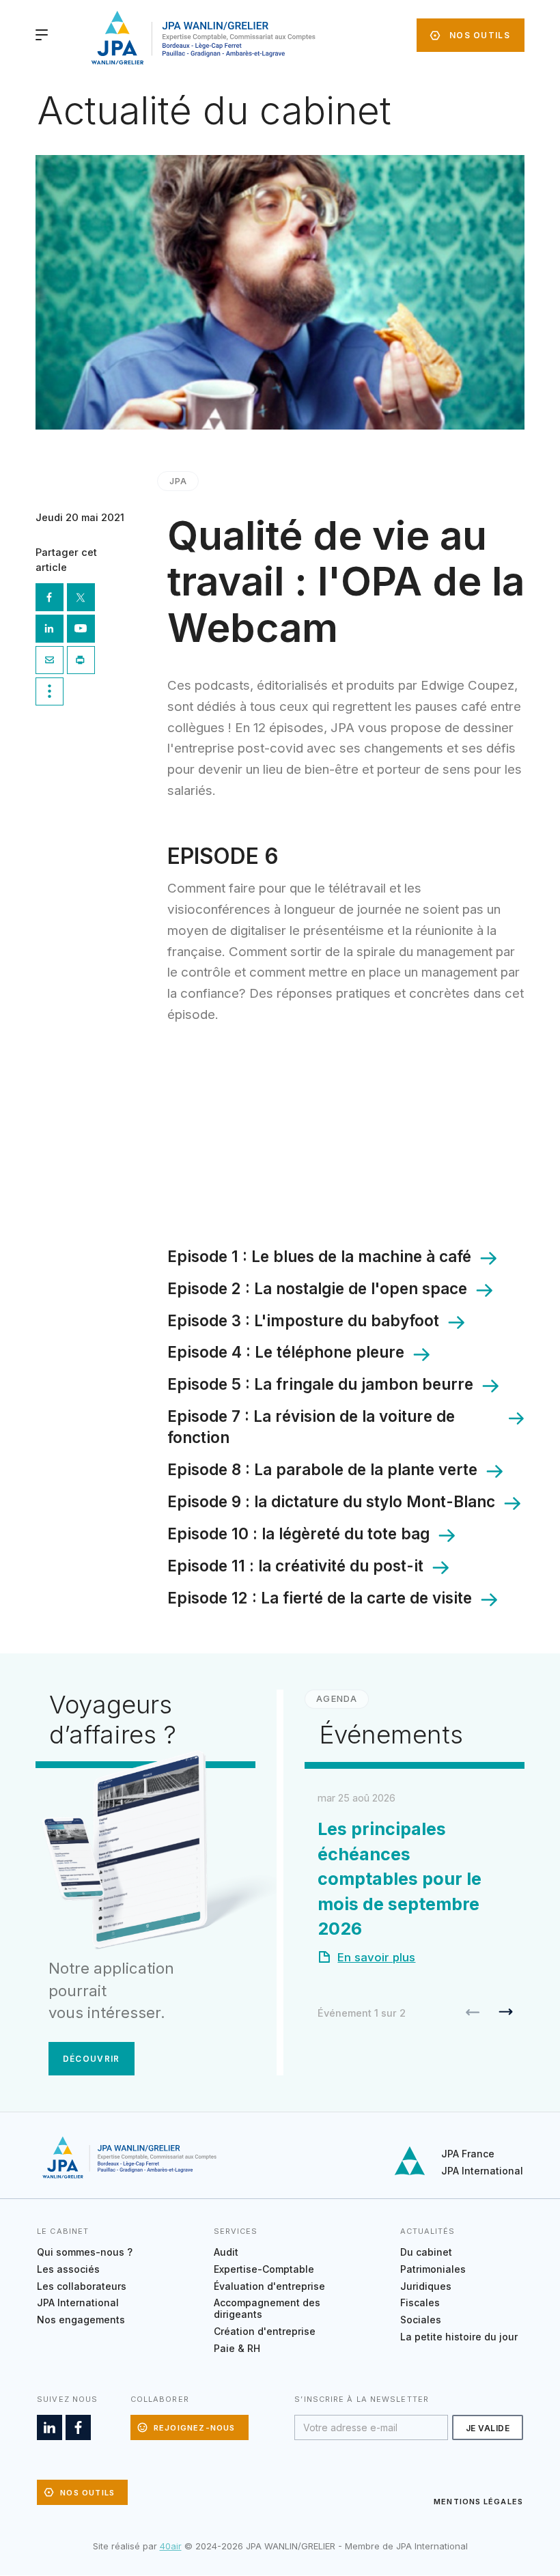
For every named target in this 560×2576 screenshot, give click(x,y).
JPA (178, 481)
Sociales (421, 2320)
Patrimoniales (433, 2269)
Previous (473, 2012)
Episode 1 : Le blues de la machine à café (319, 1256)
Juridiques (426, 2286)
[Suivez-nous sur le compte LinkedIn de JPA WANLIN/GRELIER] (50, 2427)
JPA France (468, 2154)
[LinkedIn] (51, 630)
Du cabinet (426, 2252)
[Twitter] (83, 599)
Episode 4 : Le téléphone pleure (286, 1352)
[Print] (83, 662)
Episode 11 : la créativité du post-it (295, 1566)
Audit (226, 2252)
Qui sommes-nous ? (85, 2252)
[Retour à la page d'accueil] (201, 38)
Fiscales (420, 2302)
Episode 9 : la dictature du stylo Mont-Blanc (331, 1501)
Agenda (336, 1699)
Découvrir (92, 2059)
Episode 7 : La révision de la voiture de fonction (311, 1427)
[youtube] (83, 630)
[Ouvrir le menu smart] (42, 35)
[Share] (51, 693)
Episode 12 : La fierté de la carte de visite (320, 1598)
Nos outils (480, 35)
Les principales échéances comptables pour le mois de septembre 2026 (400, 1879)
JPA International (482, 2171)
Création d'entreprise (265, 2331)
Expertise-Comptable (264, 2269)
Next (506, 2012)
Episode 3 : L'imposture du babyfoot (303, 1320)
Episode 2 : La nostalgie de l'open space (317, 1288)
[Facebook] (51, 599)
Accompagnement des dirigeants (267, 2308)
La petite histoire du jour (459, 2337)
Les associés (68, 2269)
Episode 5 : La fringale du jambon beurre (320, 1384)
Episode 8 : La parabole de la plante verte (322, 1469)
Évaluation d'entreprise (269, 2286)
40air (171, 2546)
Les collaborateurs (82, 2286)
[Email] (51, 662)
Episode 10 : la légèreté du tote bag (298, 1534)
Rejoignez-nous (195, 2428)
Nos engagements (81, 2320)
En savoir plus (376, 1957)
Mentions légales (478, 2502)
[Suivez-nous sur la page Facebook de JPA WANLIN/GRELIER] (78, 2427)
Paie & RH (237, 2348)
